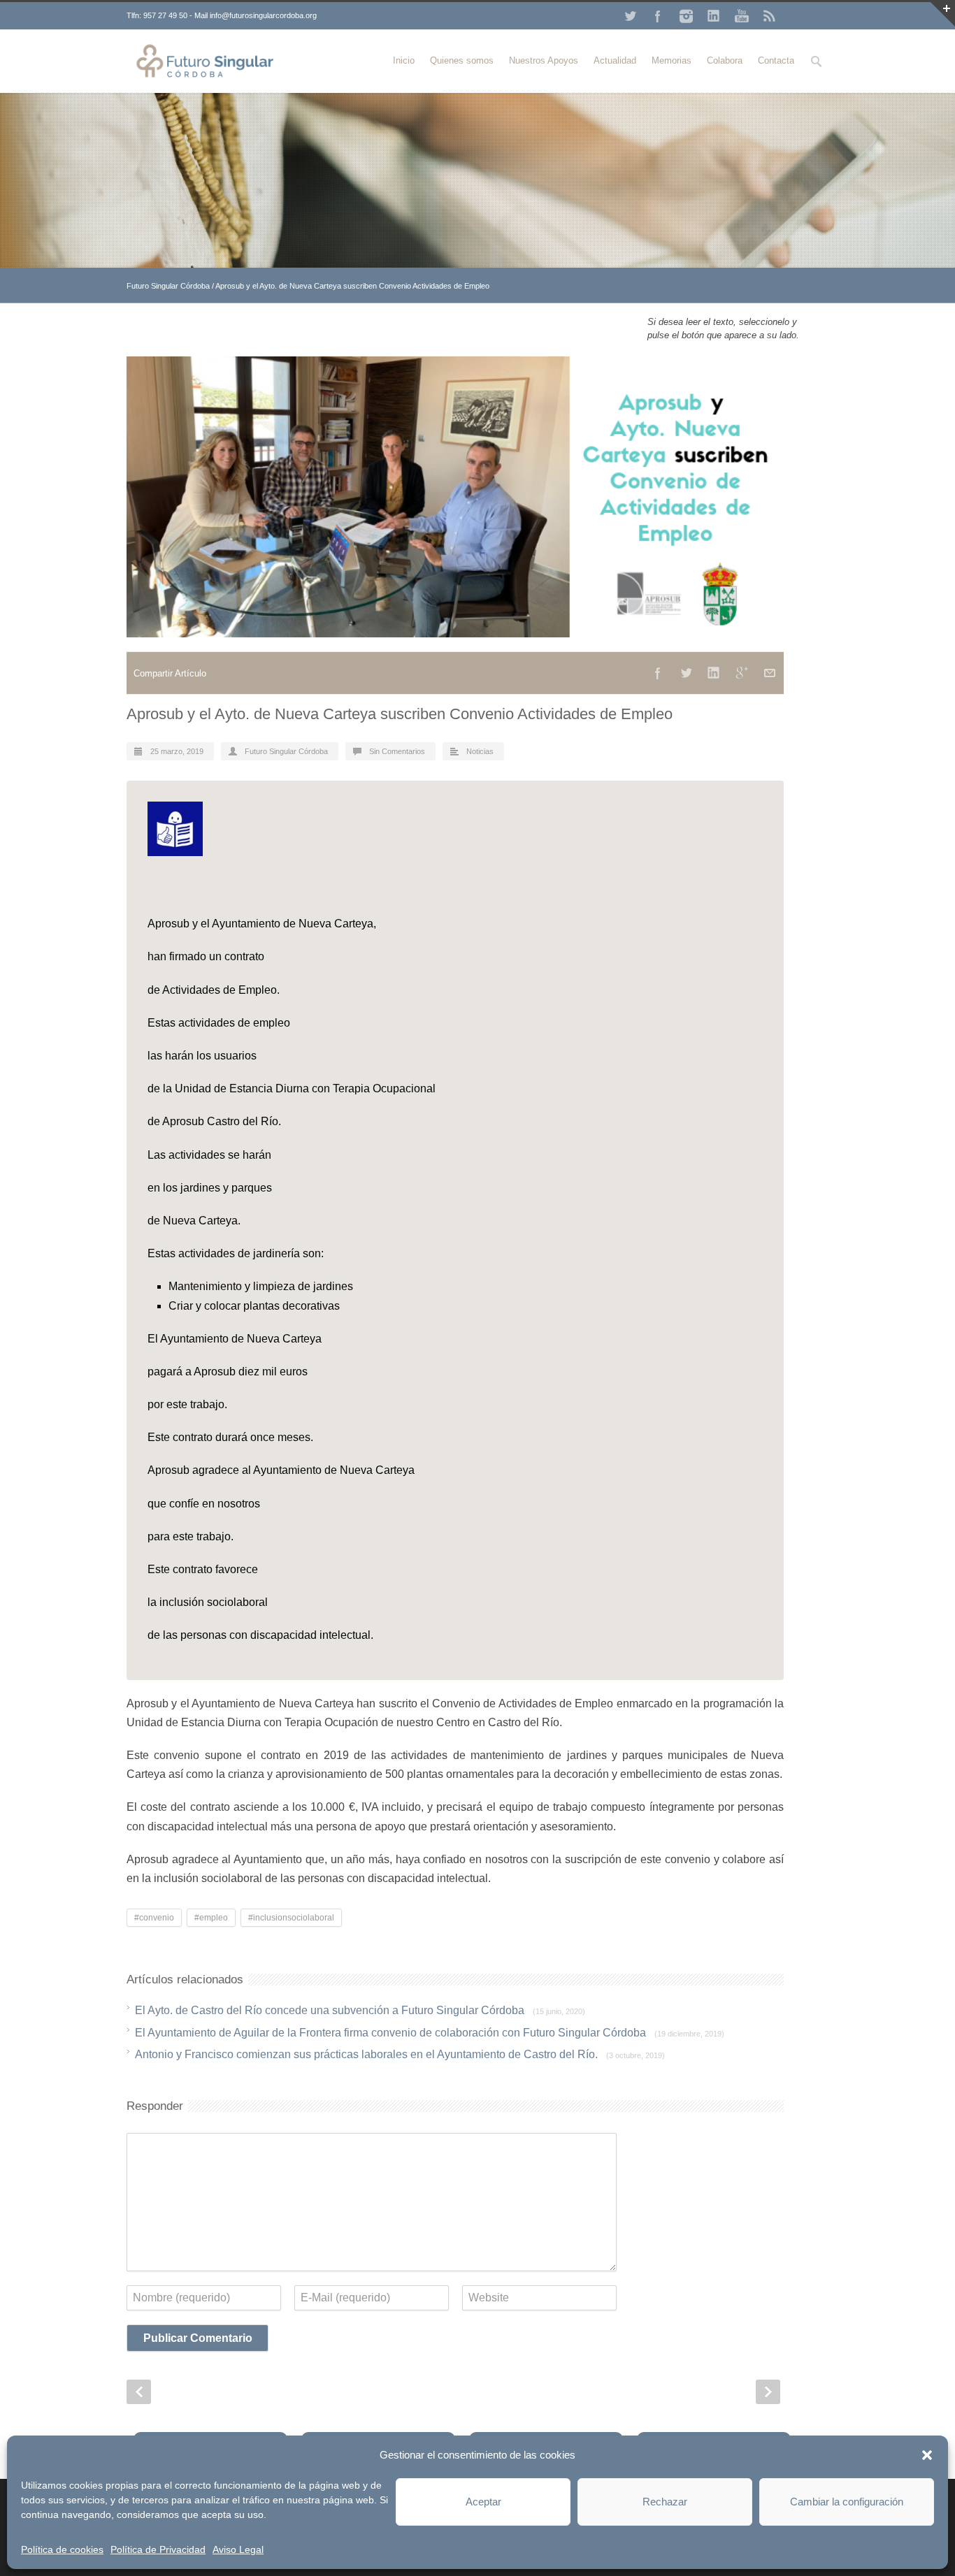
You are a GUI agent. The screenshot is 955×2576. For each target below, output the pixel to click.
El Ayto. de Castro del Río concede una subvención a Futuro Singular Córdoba (360, 2010)
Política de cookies (62, 2549)
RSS (770, 16)
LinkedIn (714, 16)
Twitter (630, 16)
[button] (927, 2455)
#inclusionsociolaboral (291, 1918)
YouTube (742, 16)
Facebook (658, 16)
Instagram (686, 16)
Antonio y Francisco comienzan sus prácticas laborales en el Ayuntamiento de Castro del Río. (400, 2054)
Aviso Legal (238, 2549)
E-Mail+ (770, 673)
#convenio (154, 1918)
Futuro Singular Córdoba (168, 286)
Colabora (725, 60)
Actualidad (615, 60)
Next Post (768, 2392)
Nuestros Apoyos (544, 60)
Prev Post (139, 2392)
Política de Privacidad (158, 2549)
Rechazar (665, 2502)
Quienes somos (462, 60)
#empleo (211, 1918)
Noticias (480, 751)
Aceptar (483, 2502)
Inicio (404, 60)
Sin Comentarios (397, 751)
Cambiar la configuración (847, 2502)
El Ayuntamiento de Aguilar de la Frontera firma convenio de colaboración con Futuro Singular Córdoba (430, 2033)
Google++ (742, 673)
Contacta (776, 60)
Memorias (672, 60)
